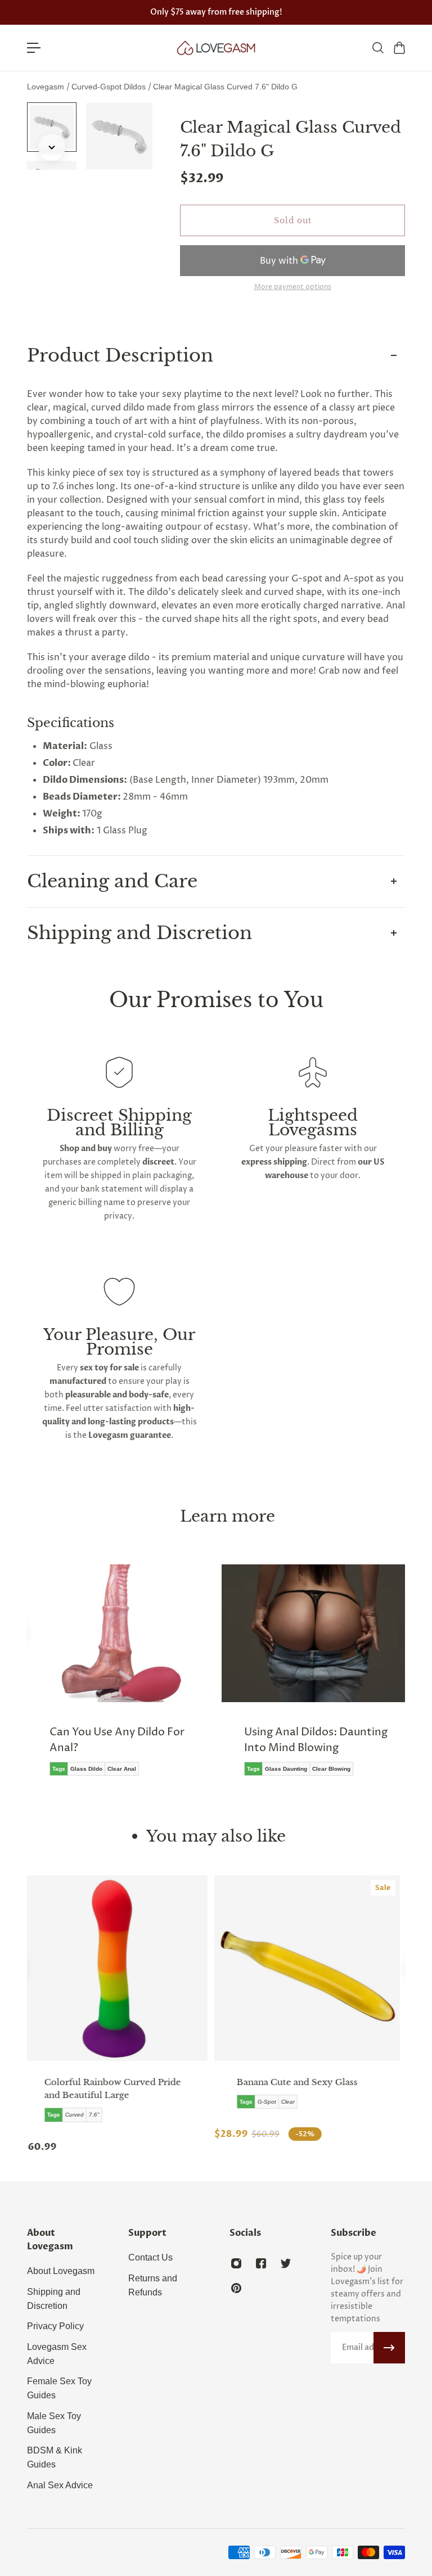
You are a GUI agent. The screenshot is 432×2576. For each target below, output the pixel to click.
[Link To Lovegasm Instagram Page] (236, 2263)
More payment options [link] (293, 287)
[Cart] (399, 48)
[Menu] (34, 48)
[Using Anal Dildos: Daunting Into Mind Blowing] (313, 1678)
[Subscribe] (389, 2348)
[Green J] (312, 1968)
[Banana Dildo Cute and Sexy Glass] (120, 1968)
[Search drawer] (377, 48)
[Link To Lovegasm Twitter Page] (286, 2263)
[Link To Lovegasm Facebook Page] (261, 2263)
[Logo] (216, 48)
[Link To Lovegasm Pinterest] (236, 2288)
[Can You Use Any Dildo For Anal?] (119, 1678)
